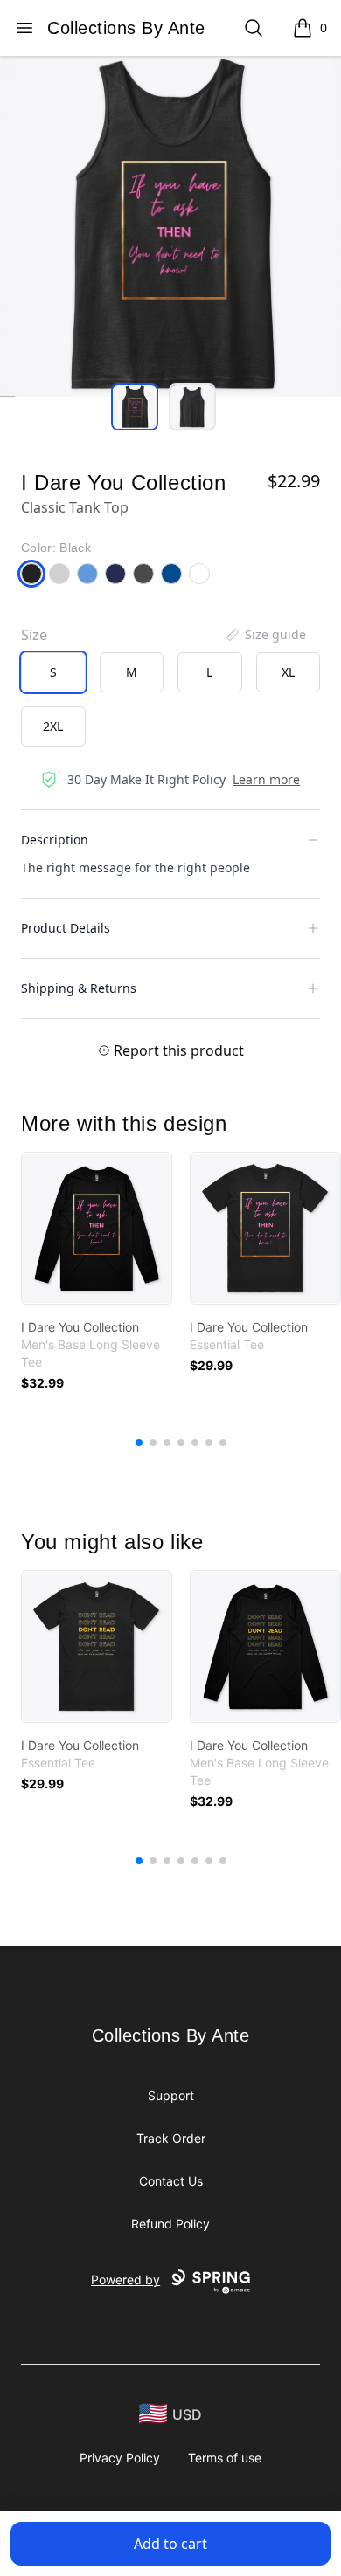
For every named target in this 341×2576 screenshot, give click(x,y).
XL (288, 672)
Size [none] (34, 635)
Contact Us (171, 2181)
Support (171, 2095)
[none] (265, 635)
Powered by (125, 2280)
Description (55, 840)
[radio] (53, 672)
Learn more (266, 779)
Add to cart (170, 2544)
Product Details (66, 928)
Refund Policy (170, 2224)
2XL (53, 726)
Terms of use (225, 2458)
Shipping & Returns (79, 988)
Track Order (171, 2138)
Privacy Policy (120, 2458)
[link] (97, 1228)
